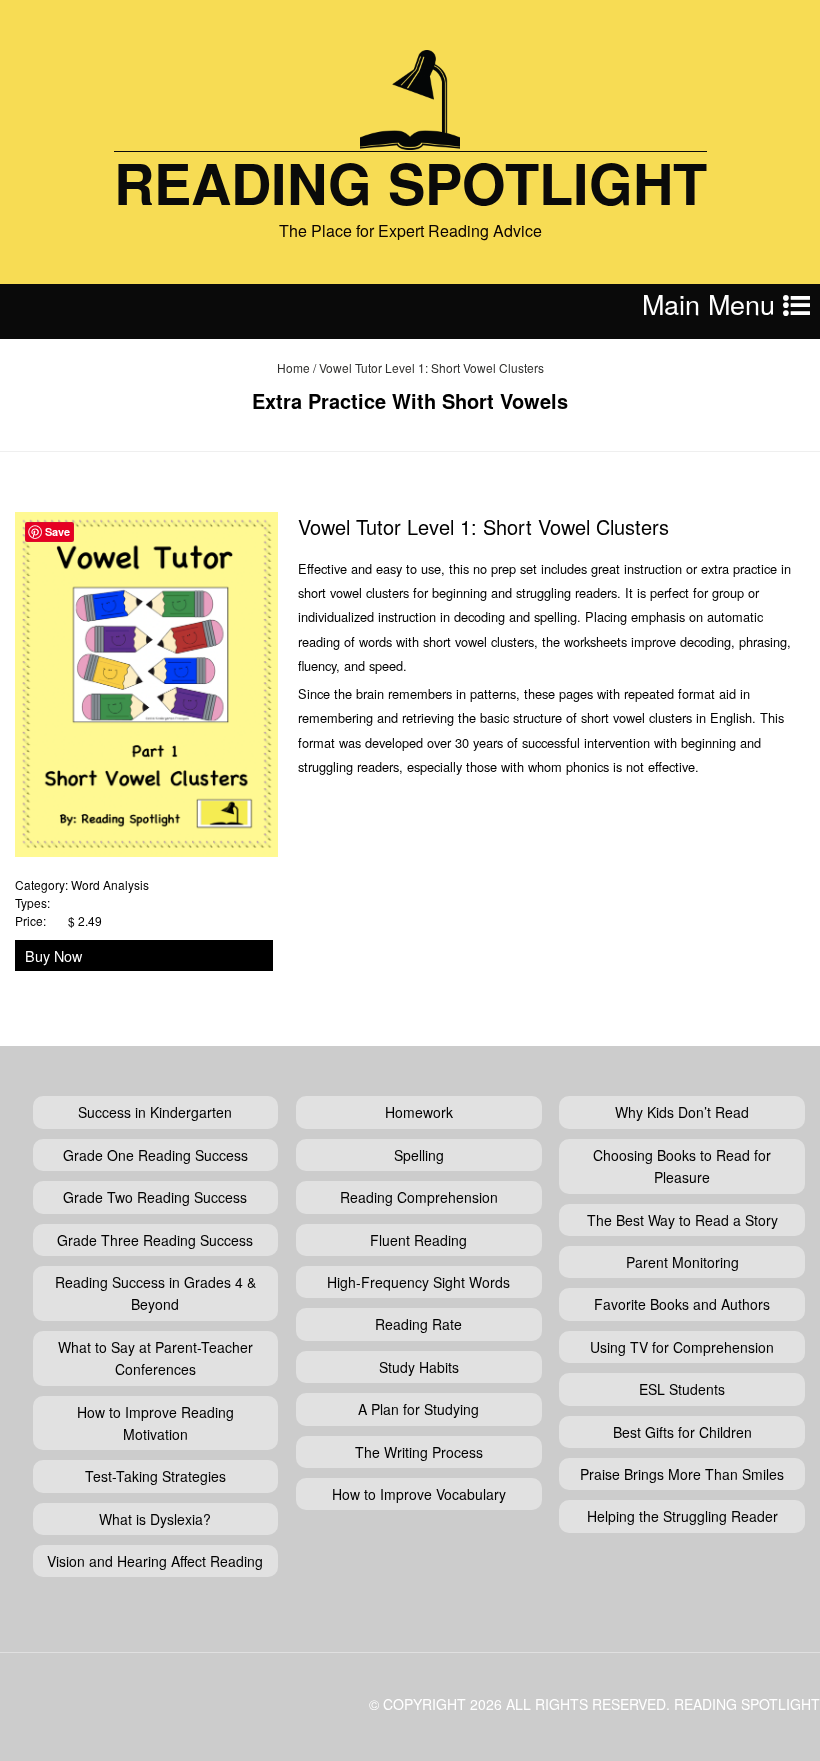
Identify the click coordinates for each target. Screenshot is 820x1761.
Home (293, 367)
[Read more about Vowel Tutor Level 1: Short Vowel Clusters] (146, 681)
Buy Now (53, 955)
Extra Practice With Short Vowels (410, 400)
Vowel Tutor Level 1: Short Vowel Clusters (483, 526)
